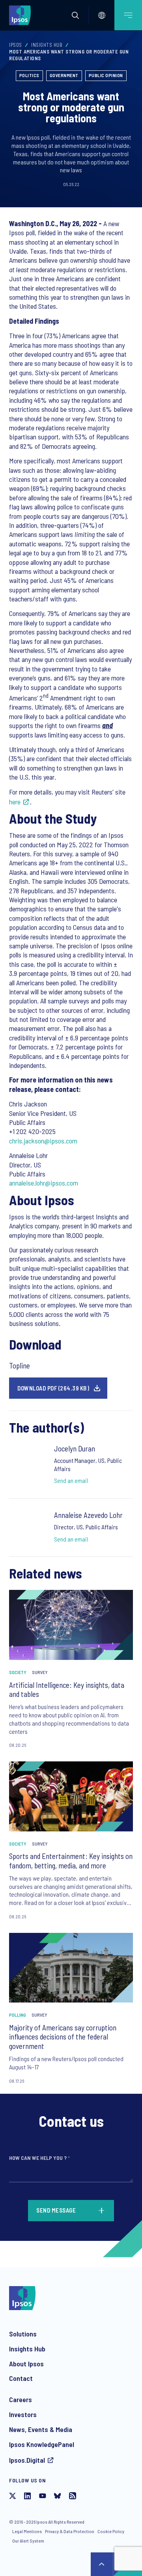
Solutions (23, 2334)
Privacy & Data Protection (70, 2531)
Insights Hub (47, 45)
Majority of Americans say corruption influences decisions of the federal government (63, 2037)
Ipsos (16, 45)
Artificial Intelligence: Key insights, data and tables (67, 1690)
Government (64, 75)
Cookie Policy (111, 2531)
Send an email (71, 1480)
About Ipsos (26, 2364)
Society (18, 1672)
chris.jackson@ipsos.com (43, 1141)
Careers (21, 2399)
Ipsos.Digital (27, 2460)
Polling (18, 2015)
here (15, 802)
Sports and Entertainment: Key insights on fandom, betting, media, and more (71, 1861)
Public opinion (106, 75)
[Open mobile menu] (128, 15)
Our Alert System (28, 2541)
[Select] (102, 15)
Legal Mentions (27, 2531)
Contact (21, 2378)
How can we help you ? (39, 2158)
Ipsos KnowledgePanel (42, 2444)
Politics (29, 75)
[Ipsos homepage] (22, 15)
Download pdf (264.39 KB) (53, 1388)
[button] (75, 15)
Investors (23, 2414)
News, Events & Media (41, 2429)
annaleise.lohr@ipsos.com (44, 1183)
